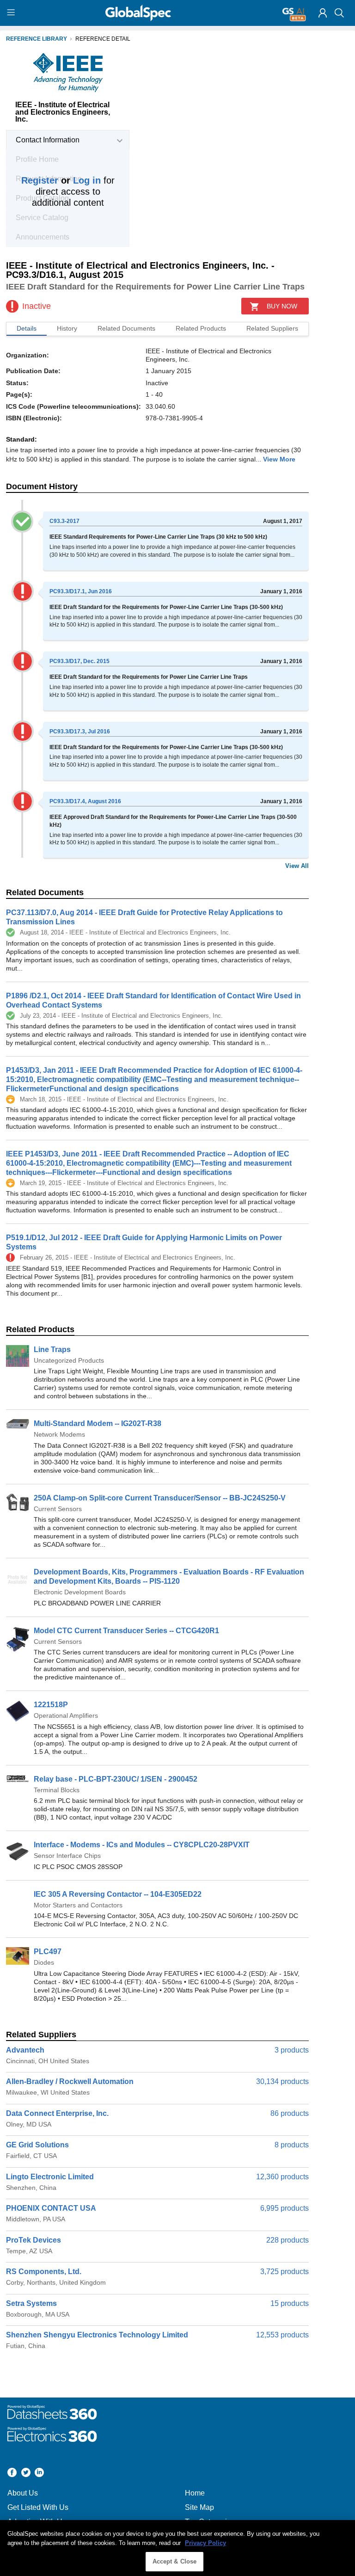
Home (195, 2493)
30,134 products (282, 2081)
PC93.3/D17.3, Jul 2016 (80, 732)
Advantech (25, 2050)
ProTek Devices (34, 2240)
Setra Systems (31, 2303)
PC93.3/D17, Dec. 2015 (80, 661)
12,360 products (282, 2177)
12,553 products (282, 2335)
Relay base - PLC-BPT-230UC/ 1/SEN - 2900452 (116, 1779)
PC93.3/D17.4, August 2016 (85, 801)
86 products (290, 2113)
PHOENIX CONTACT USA (51, 2208)
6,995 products (285, 2208)
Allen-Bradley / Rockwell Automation (70, 2081)
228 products (288, 2240)
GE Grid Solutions (37, 2145)
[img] (323, 13)
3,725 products (285, 2272)
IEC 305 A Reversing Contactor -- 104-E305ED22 (118, 1894)
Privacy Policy (205, 2543)
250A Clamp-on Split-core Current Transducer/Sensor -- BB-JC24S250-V (160, 1498)
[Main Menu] (12, 13)
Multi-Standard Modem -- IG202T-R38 (98, 1423)
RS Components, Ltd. (44, 2272)
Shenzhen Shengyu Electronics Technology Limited (97, 2335)
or (61, 180)
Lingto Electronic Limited (50, 2177)
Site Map (199, 2507)
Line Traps (52, 1349)
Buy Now (282, 306)
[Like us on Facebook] (12, 2474)
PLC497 (48, 1952)
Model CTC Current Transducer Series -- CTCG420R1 (126, 1631)
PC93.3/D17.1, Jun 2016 (81, 591)
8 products (292, 2145)
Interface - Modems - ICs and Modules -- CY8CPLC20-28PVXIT (142, 1845)
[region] (177, 2548)
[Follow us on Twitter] (26, 2474)
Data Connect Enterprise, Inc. (57, 2113)
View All (297, 866)
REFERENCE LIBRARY (37, 39)
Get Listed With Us (38, 2507)
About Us (23, 2493)
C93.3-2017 (64, 521)
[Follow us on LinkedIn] (39, 2474)
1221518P (51, 1705)
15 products (290, 2303)
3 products (292, 2050)
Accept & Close (175, 2561)
